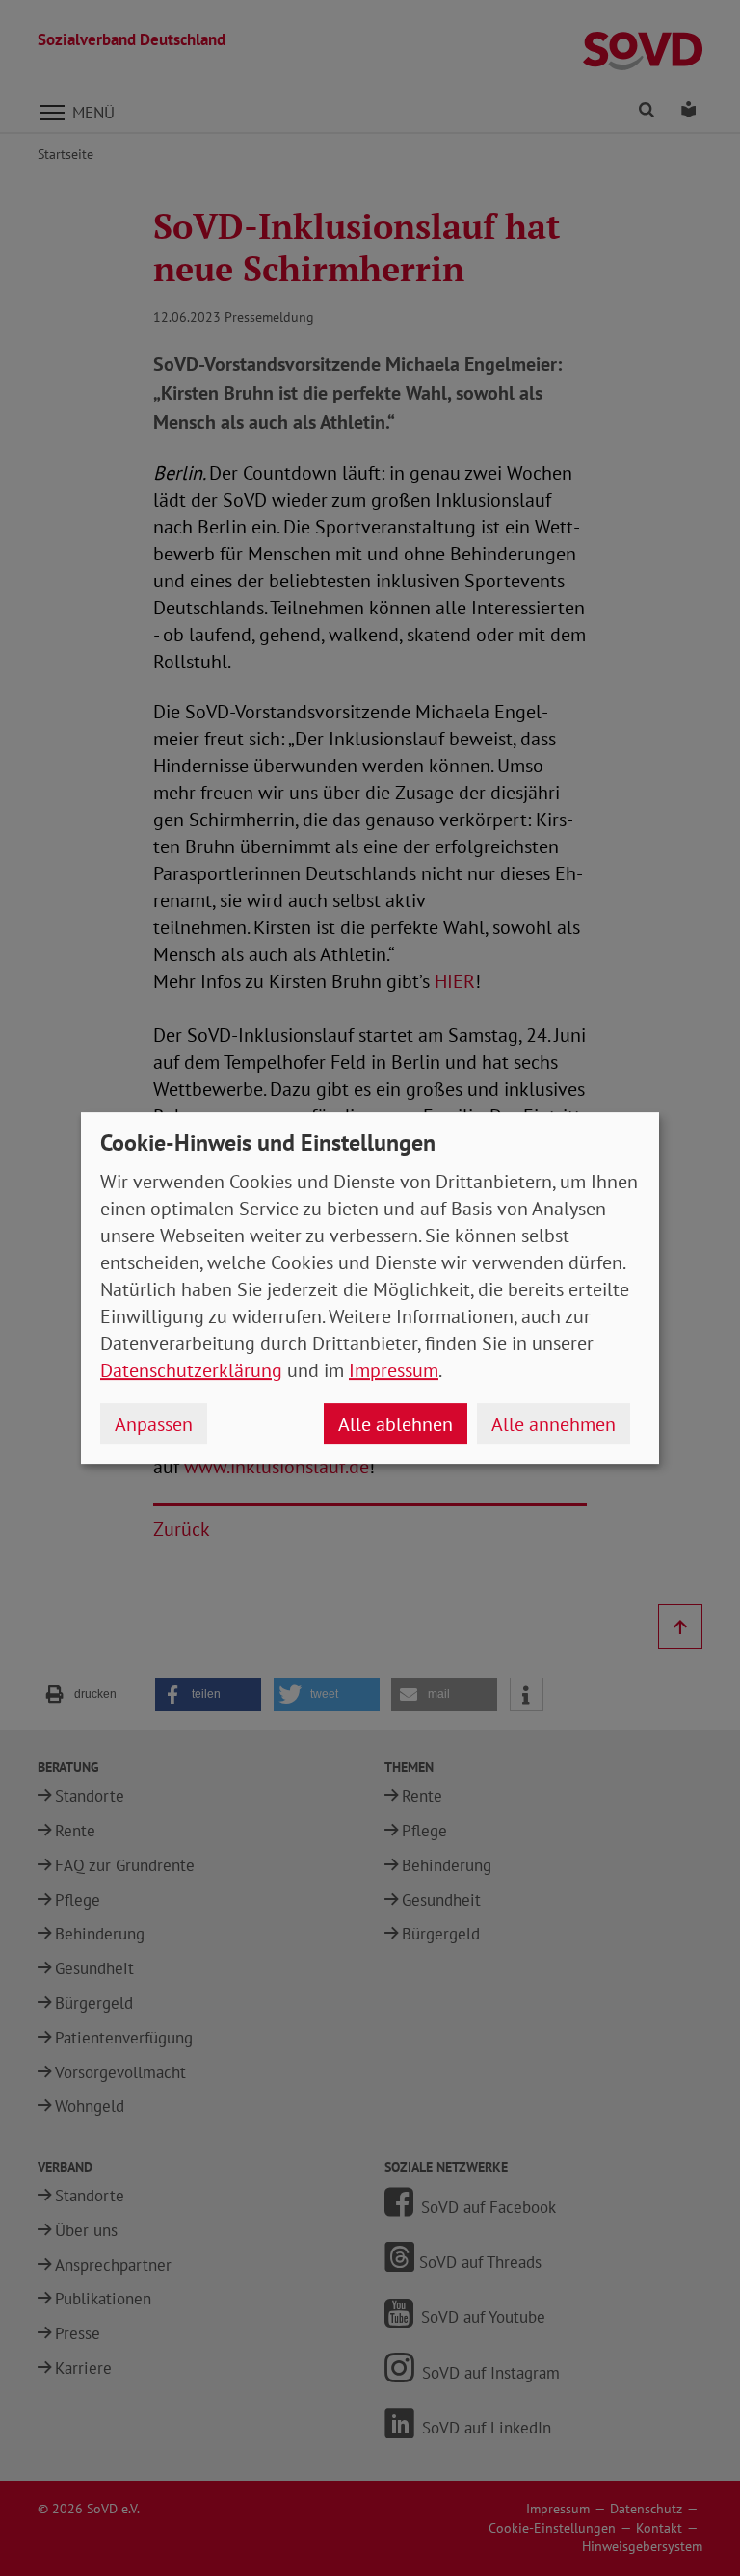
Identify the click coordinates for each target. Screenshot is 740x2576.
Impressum (394, 1370)
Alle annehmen (554, 1424)
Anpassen (154, 1424)
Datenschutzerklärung (191, 1370)
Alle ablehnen (396, 1424)
